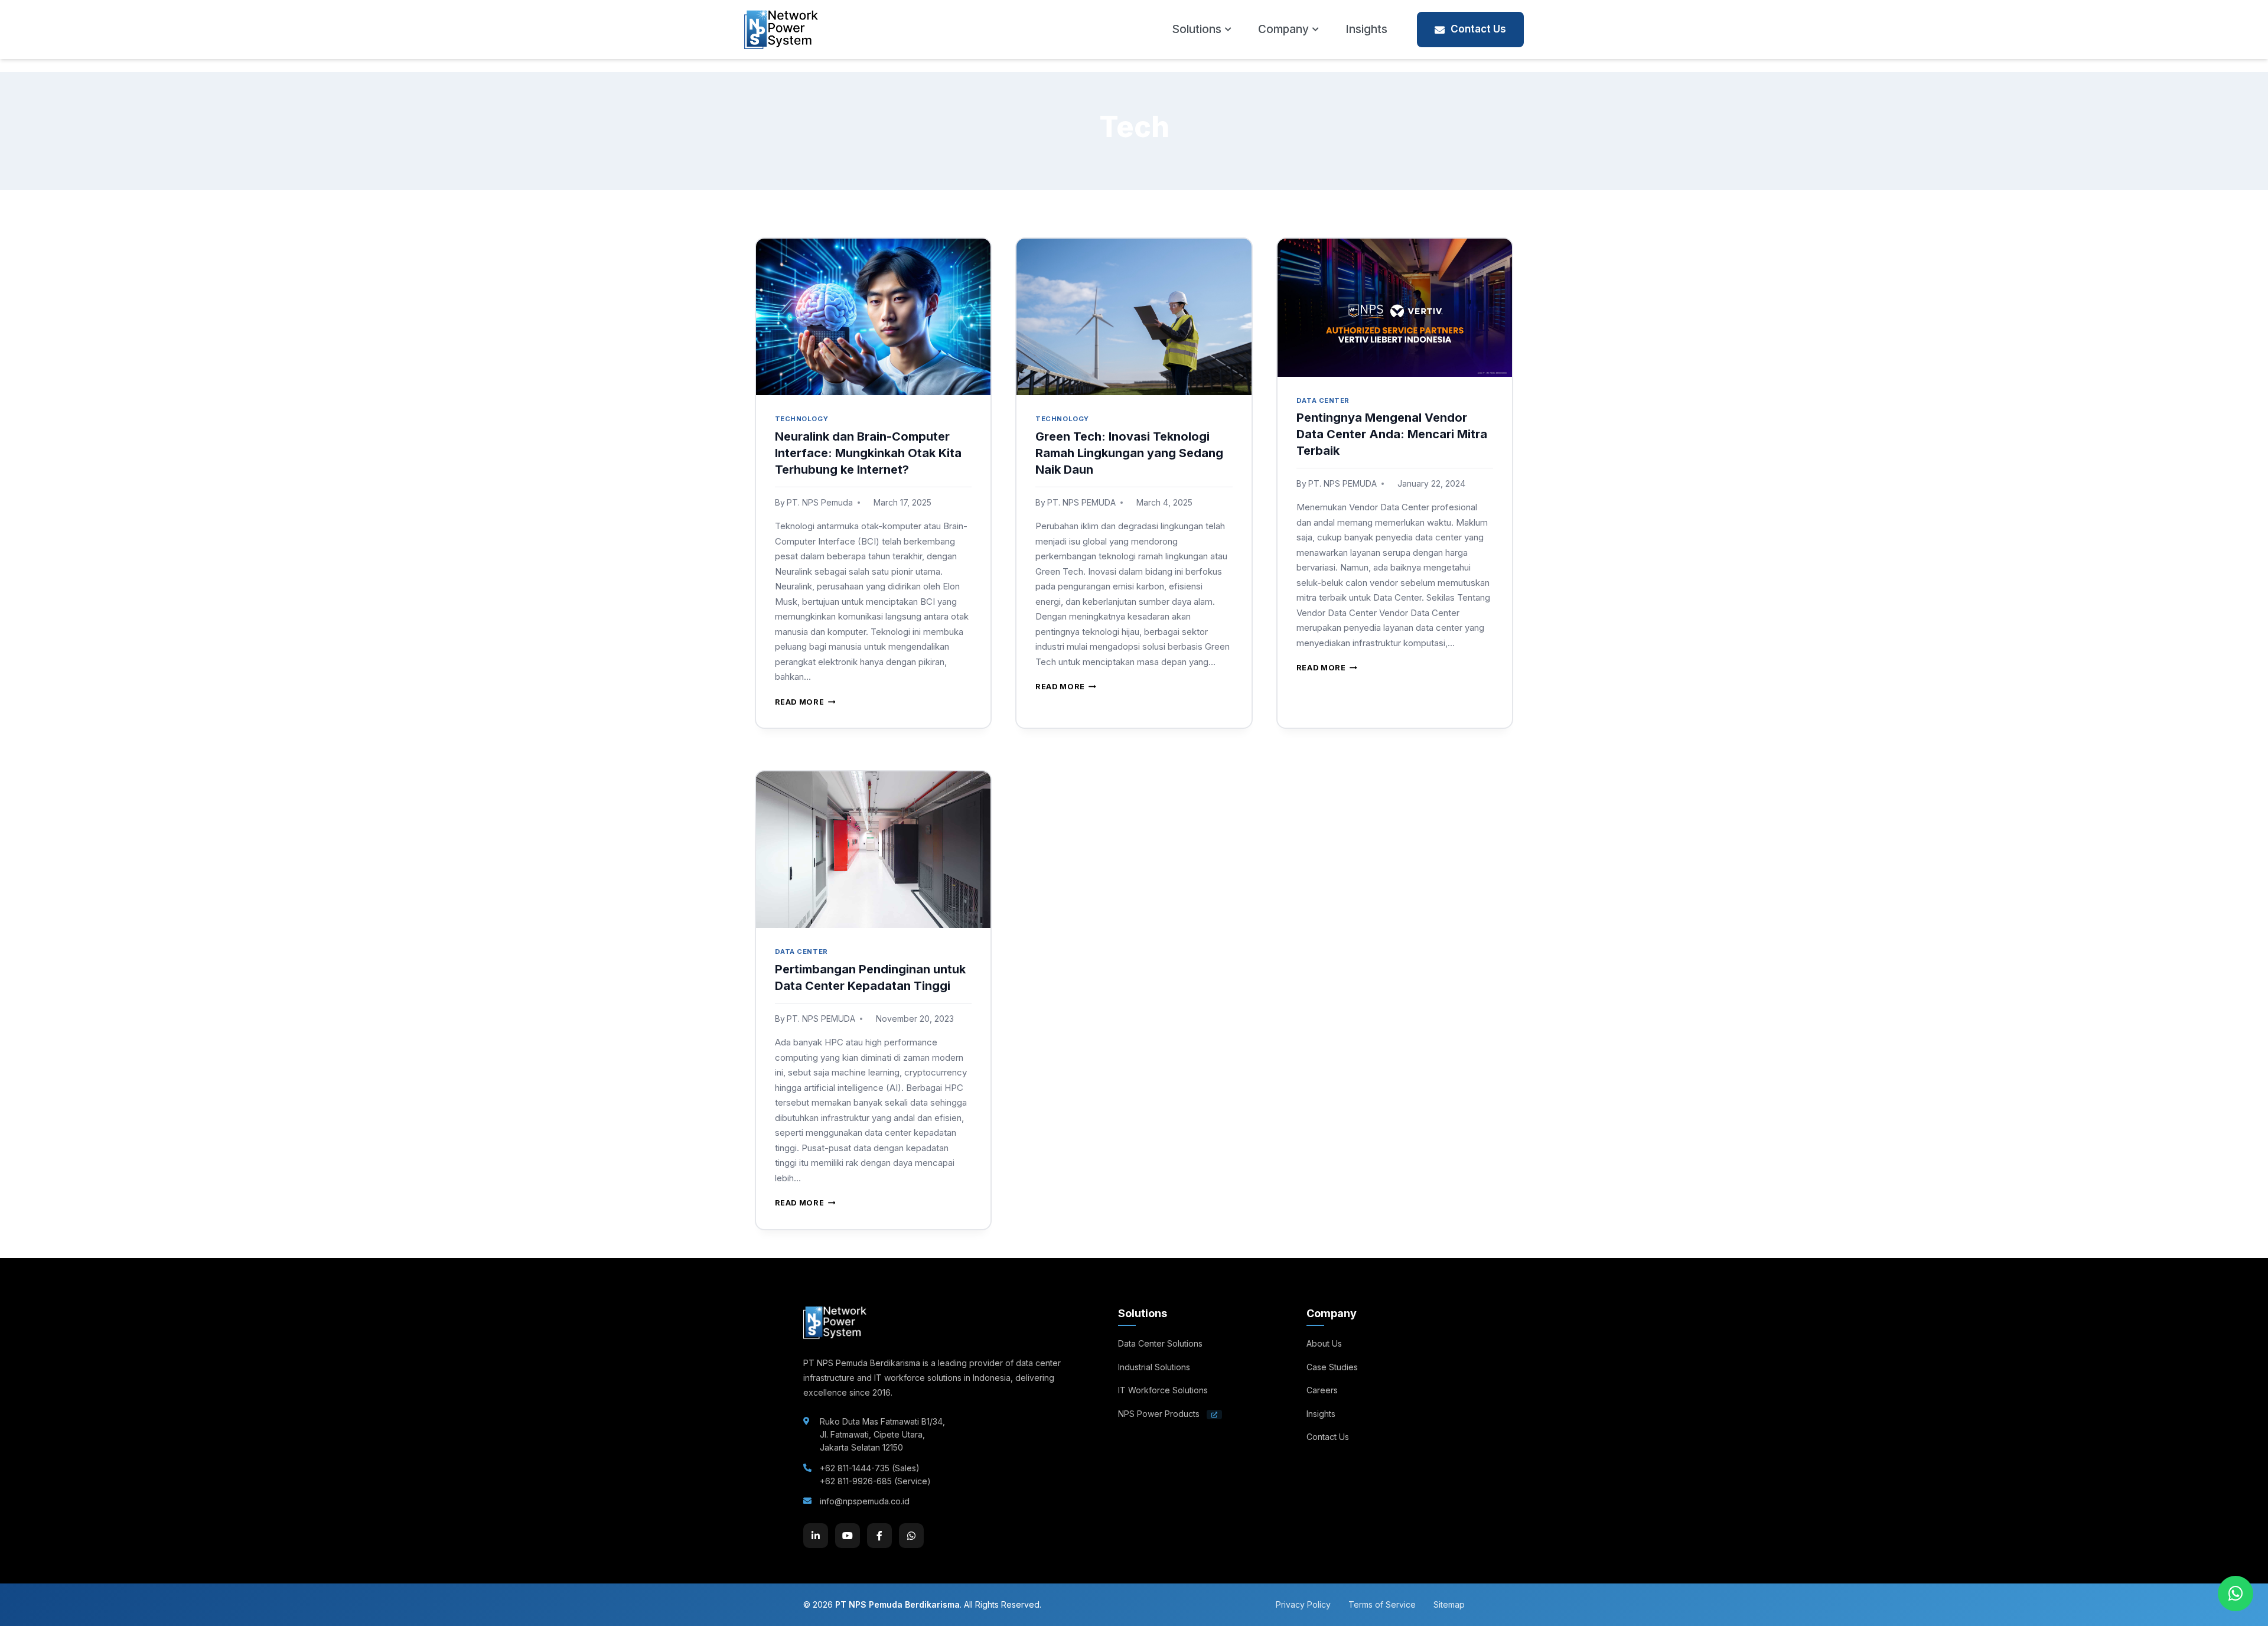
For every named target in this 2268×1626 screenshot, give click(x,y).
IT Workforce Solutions (1163, 1390)
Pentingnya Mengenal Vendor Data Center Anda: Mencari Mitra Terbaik (1392, 434)
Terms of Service (1382, 1604)
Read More (805, 702)
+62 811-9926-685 (856, 1481)
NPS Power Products (1160, 1414)
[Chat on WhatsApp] (2236, 1594)
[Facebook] (879, 1536)
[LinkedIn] (816, 1536)
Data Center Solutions (1160, 1343)
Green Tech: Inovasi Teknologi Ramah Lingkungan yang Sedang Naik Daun (1129, 453)
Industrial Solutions (1154, 1367)
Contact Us (1478, 29)
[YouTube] (848, 1536)
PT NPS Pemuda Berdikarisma (897, 1604)
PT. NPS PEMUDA (1081, 502)
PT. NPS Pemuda (820, 502)
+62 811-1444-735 (855, 1468)
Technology (802, 419)
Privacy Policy (1303, 1604)
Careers (1322, 1390)
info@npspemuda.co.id (865, 1501)
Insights (1366, 29)
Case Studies (1332, 1367)
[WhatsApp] (911, 1536)
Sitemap (1449, 1604)
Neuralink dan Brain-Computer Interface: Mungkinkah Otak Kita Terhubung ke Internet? (868, 453)
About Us (1324, 1343)
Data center (1323, 400)
